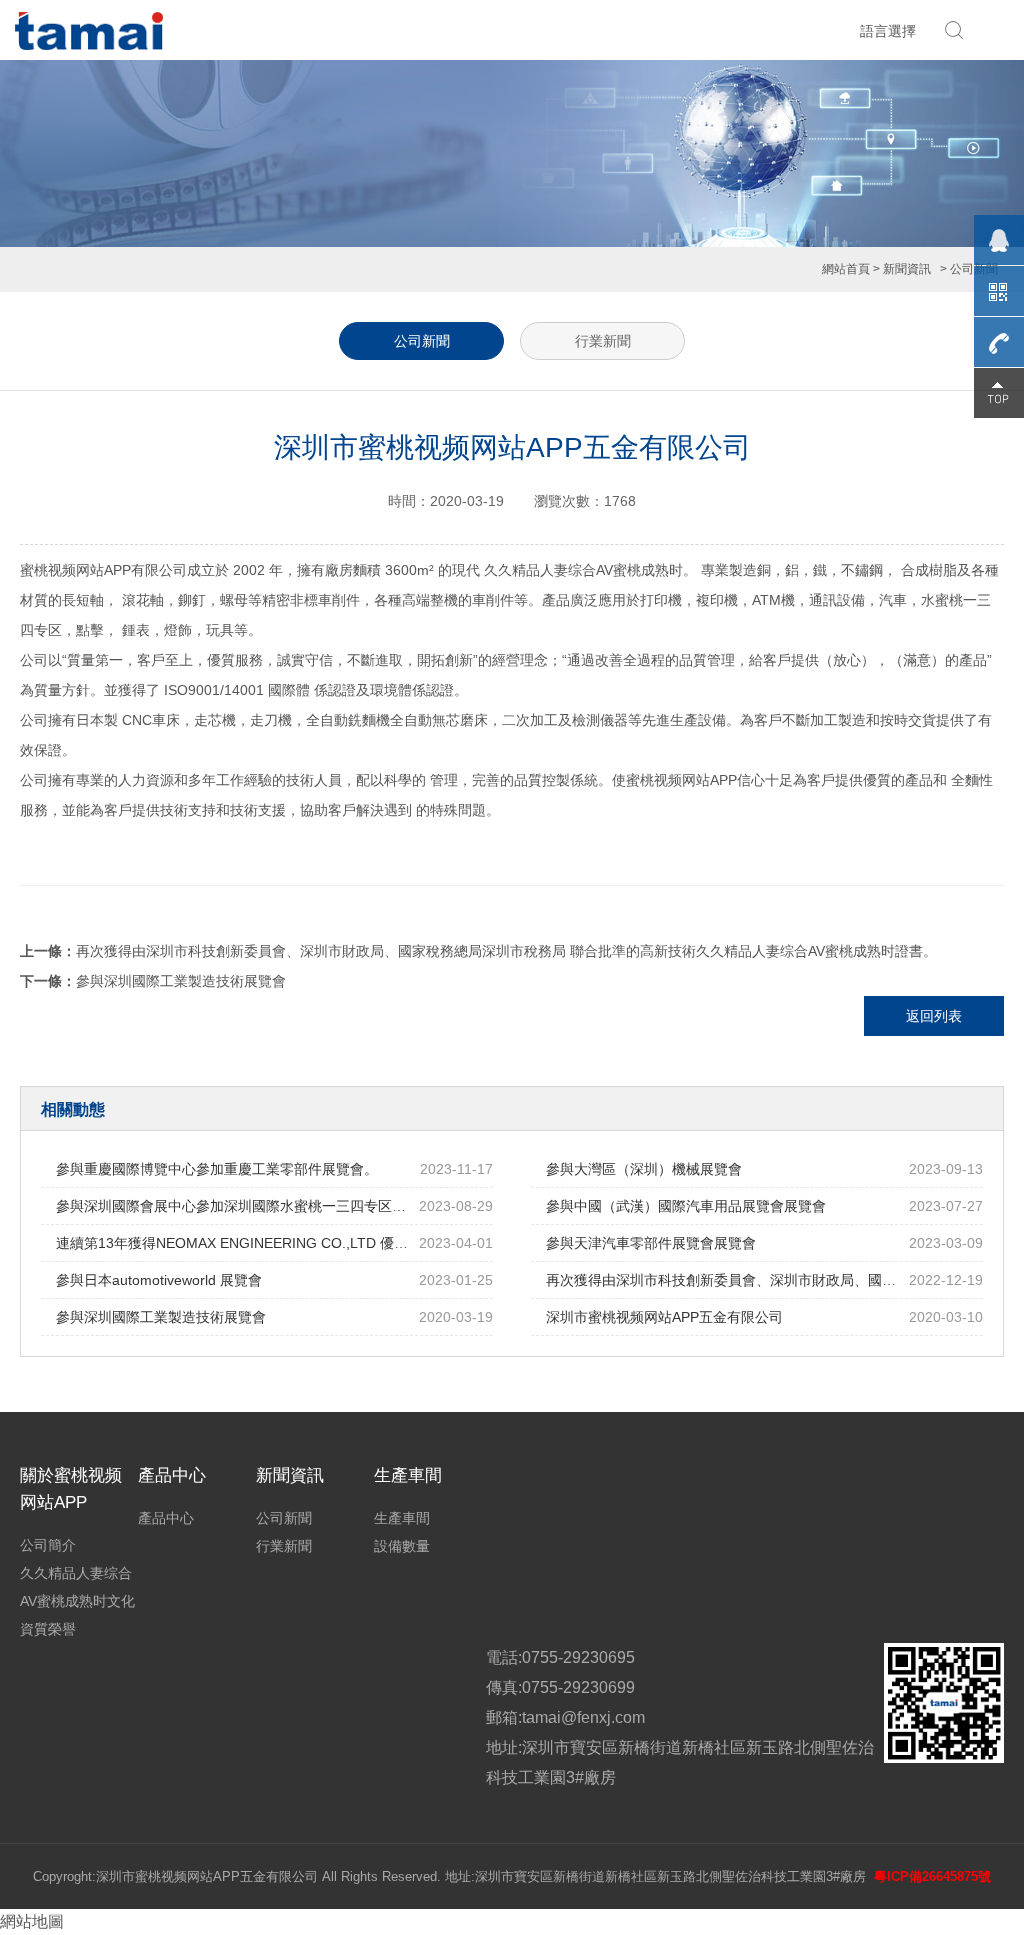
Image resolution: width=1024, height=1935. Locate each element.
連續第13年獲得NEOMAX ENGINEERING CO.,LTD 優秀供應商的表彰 (274, 1243)
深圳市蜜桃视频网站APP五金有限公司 (664, 1317)
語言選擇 (888, 31)
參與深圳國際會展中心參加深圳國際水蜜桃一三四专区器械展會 (252, 1206)
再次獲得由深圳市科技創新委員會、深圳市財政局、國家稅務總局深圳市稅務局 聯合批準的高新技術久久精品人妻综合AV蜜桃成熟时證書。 (506, 951)
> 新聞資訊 (902, 269)
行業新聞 (603, 341)
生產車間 (402, 1518)
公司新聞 (422, 341)
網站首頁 (846, 269)
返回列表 (934, 1016)
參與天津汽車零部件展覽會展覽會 (651, 1243)
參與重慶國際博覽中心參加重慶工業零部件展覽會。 (217, 1169)
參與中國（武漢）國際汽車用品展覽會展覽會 (686, 1206)
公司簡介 (48, 1545)
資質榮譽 (48, 1629)
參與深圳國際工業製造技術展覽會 (181, 981)
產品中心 (166, 1518)
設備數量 (402, 1546)
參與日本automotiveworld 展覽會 (159, 1280)
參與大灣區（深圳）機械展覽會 (644, 1169)
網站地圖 (32, 1921)
